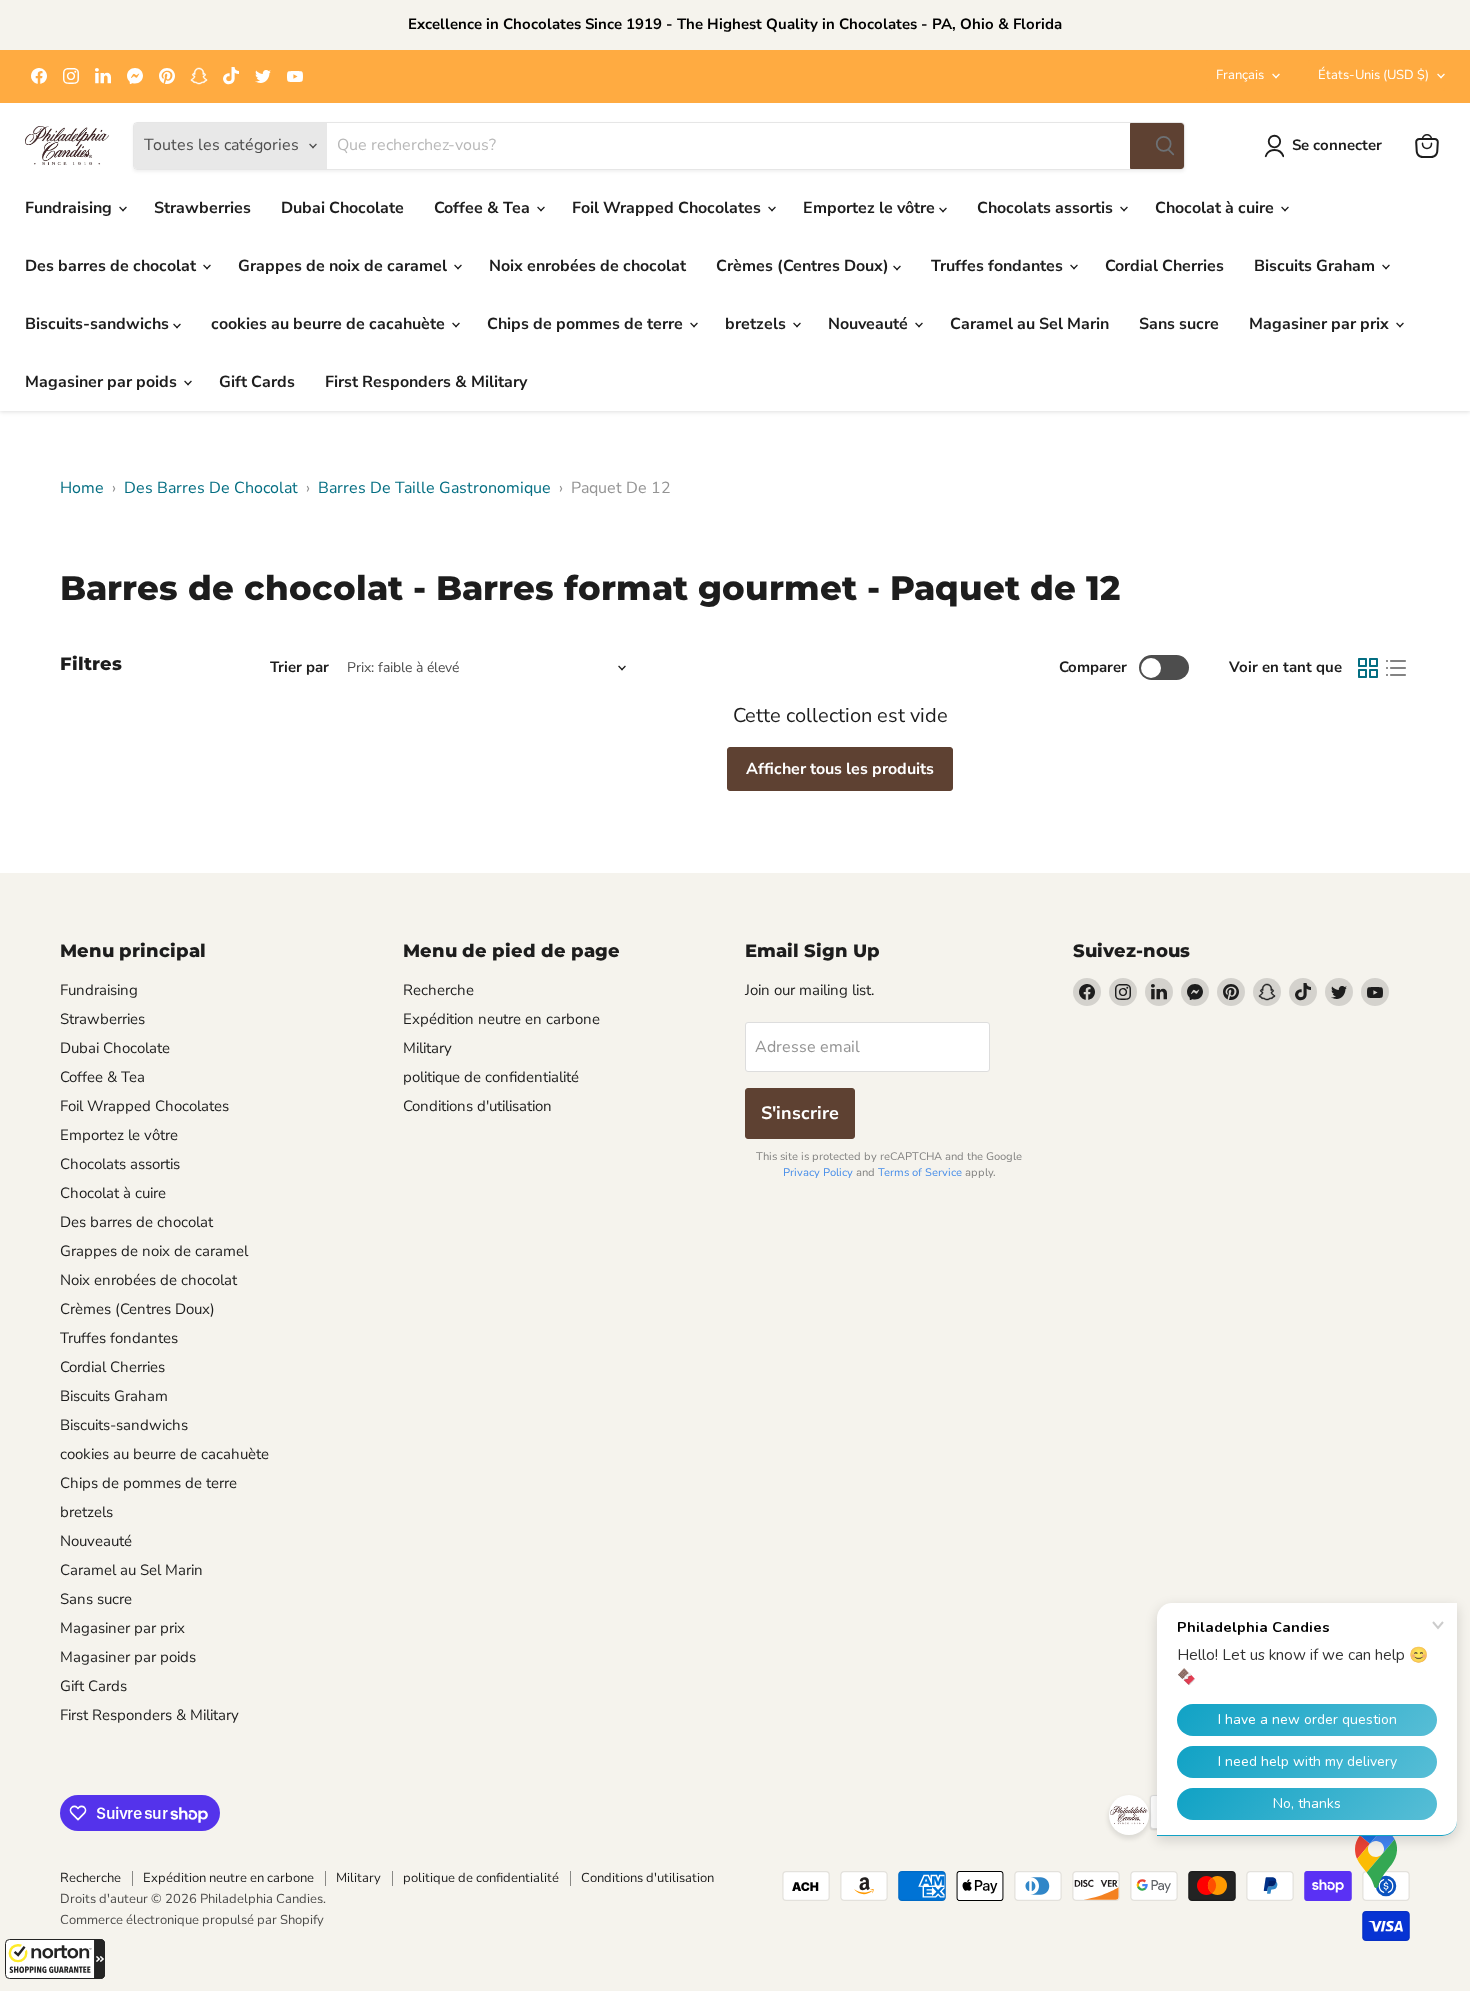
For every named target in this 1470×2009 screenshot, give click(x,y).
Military (427, 1048)
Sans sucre (1179, 324)
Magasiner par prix (1321, 324)
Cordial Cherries (1164, 266)
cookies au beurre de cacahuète (330, 324)
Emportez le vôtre (871, 208)
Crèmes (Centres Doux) (804, 266)
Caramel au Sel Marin (1029, 324)
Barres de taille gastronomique (434, 488)
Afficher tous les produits (840, 769)
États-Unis (1373, 75)
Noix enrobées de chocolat (587, 266)
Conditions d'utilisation (477, 1106)
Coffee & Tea (484, 208)
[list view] (1396, 668)
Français (1240, 75)
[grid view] (1368, 668)
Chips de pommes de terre (587, 324)
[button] (55, 1959)
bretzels (757, 324)
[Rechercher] (1157, 146)
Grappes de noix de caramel (344, 266)
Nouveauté (870, 324)
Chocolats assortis (1047, 208)
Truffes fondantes (999, 266)
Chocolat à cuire (1216, 208)
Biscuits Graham (1316, 266)
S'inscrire (800, 1113)
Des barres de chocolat (112, 266)
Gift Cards (257, 382)
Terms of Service (920, 1172)
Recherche (438, 990)
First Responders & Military (426, 382)
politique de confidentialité (491, 1077)
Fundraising (70, 208)
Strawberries (202, 208)
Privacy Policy (818, 1172)
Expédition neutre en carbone (501, 1019)
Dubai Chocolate (342, 208)
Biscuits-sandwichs (99, 324)
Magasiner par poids (103, 382)
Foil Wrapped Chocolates (668, 208)
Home (82, 488)
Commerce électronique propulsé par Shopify (192, 1920)
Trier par (299, 667)
